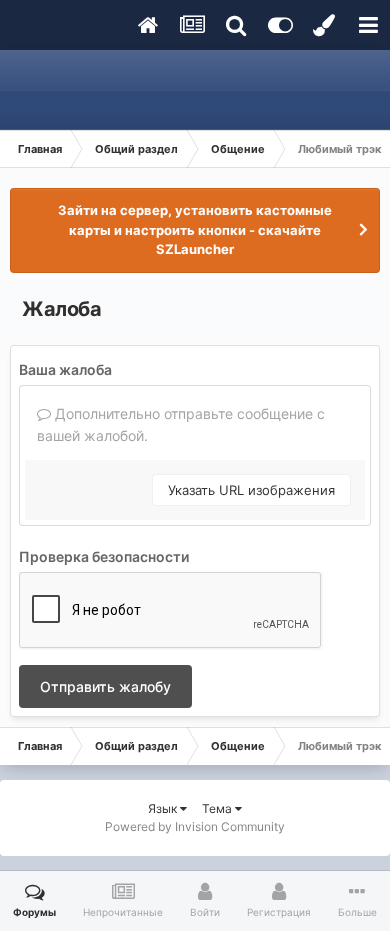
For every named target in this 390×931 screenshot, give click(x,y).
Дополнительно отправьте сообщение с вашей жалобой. (181, 424)
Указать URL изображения (251, 490)
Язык (164, 808)
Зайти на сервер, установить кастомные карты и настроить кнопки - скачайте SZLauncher (195, 229)
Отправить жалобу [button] (105, 686)
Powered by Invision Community (195, 826)
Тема (218, 808)
